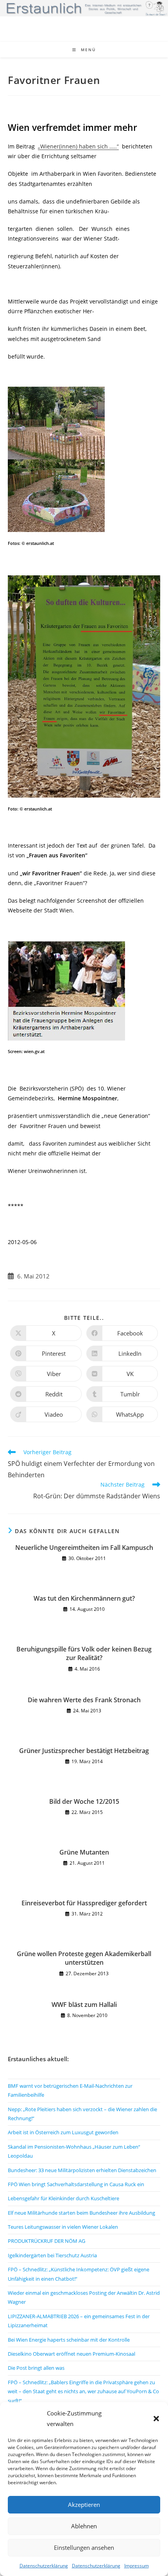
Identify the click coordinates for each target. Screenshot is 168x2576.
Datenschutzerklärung (44, 2566)
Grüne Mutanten (84, 1852)
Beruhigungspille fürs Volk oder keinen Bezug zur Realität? (84, 1653)
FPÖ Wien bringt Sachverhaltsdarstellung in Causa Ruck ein (76, 2184)
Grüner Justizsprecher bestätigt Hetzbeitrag (84, 1751)
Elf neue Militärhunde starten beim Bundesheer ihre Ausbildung (81, 2213)
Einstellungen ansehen (84, 2547)
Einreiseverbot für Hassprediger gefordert (84, 1903)
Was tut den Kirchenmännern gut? (84, 1598)
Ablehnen (84, 2526)
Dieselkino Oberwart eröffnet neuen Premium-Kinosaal (71, 2354)
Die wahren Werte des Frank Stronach (84, 1700)
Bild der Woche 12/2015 (84, 1801)
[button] (156, 2419)
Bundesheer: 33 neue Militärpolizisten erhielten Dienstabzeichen (82, 2170)
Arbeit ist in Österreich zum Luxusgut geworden (63, 2132)
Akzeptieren (84, 2505)
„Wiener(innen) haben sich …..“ (78, 146)
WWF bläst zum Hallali (84, 2005)
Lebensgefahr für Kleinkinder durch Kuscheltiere (63, 2198)
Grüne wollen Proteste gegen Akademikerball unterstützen (84, 1958)
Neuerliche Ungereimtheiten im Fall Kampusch (84, 1548)
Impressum (137, 2566)
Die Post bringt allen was (36, 2368)
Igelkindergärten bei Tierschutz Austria (52, 2255)
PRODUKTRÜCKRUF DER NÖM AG (46, 2241)
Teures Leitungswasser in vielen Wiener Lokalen (63, 2227)
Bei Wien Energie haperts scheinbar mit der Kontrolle (69, 2340)
